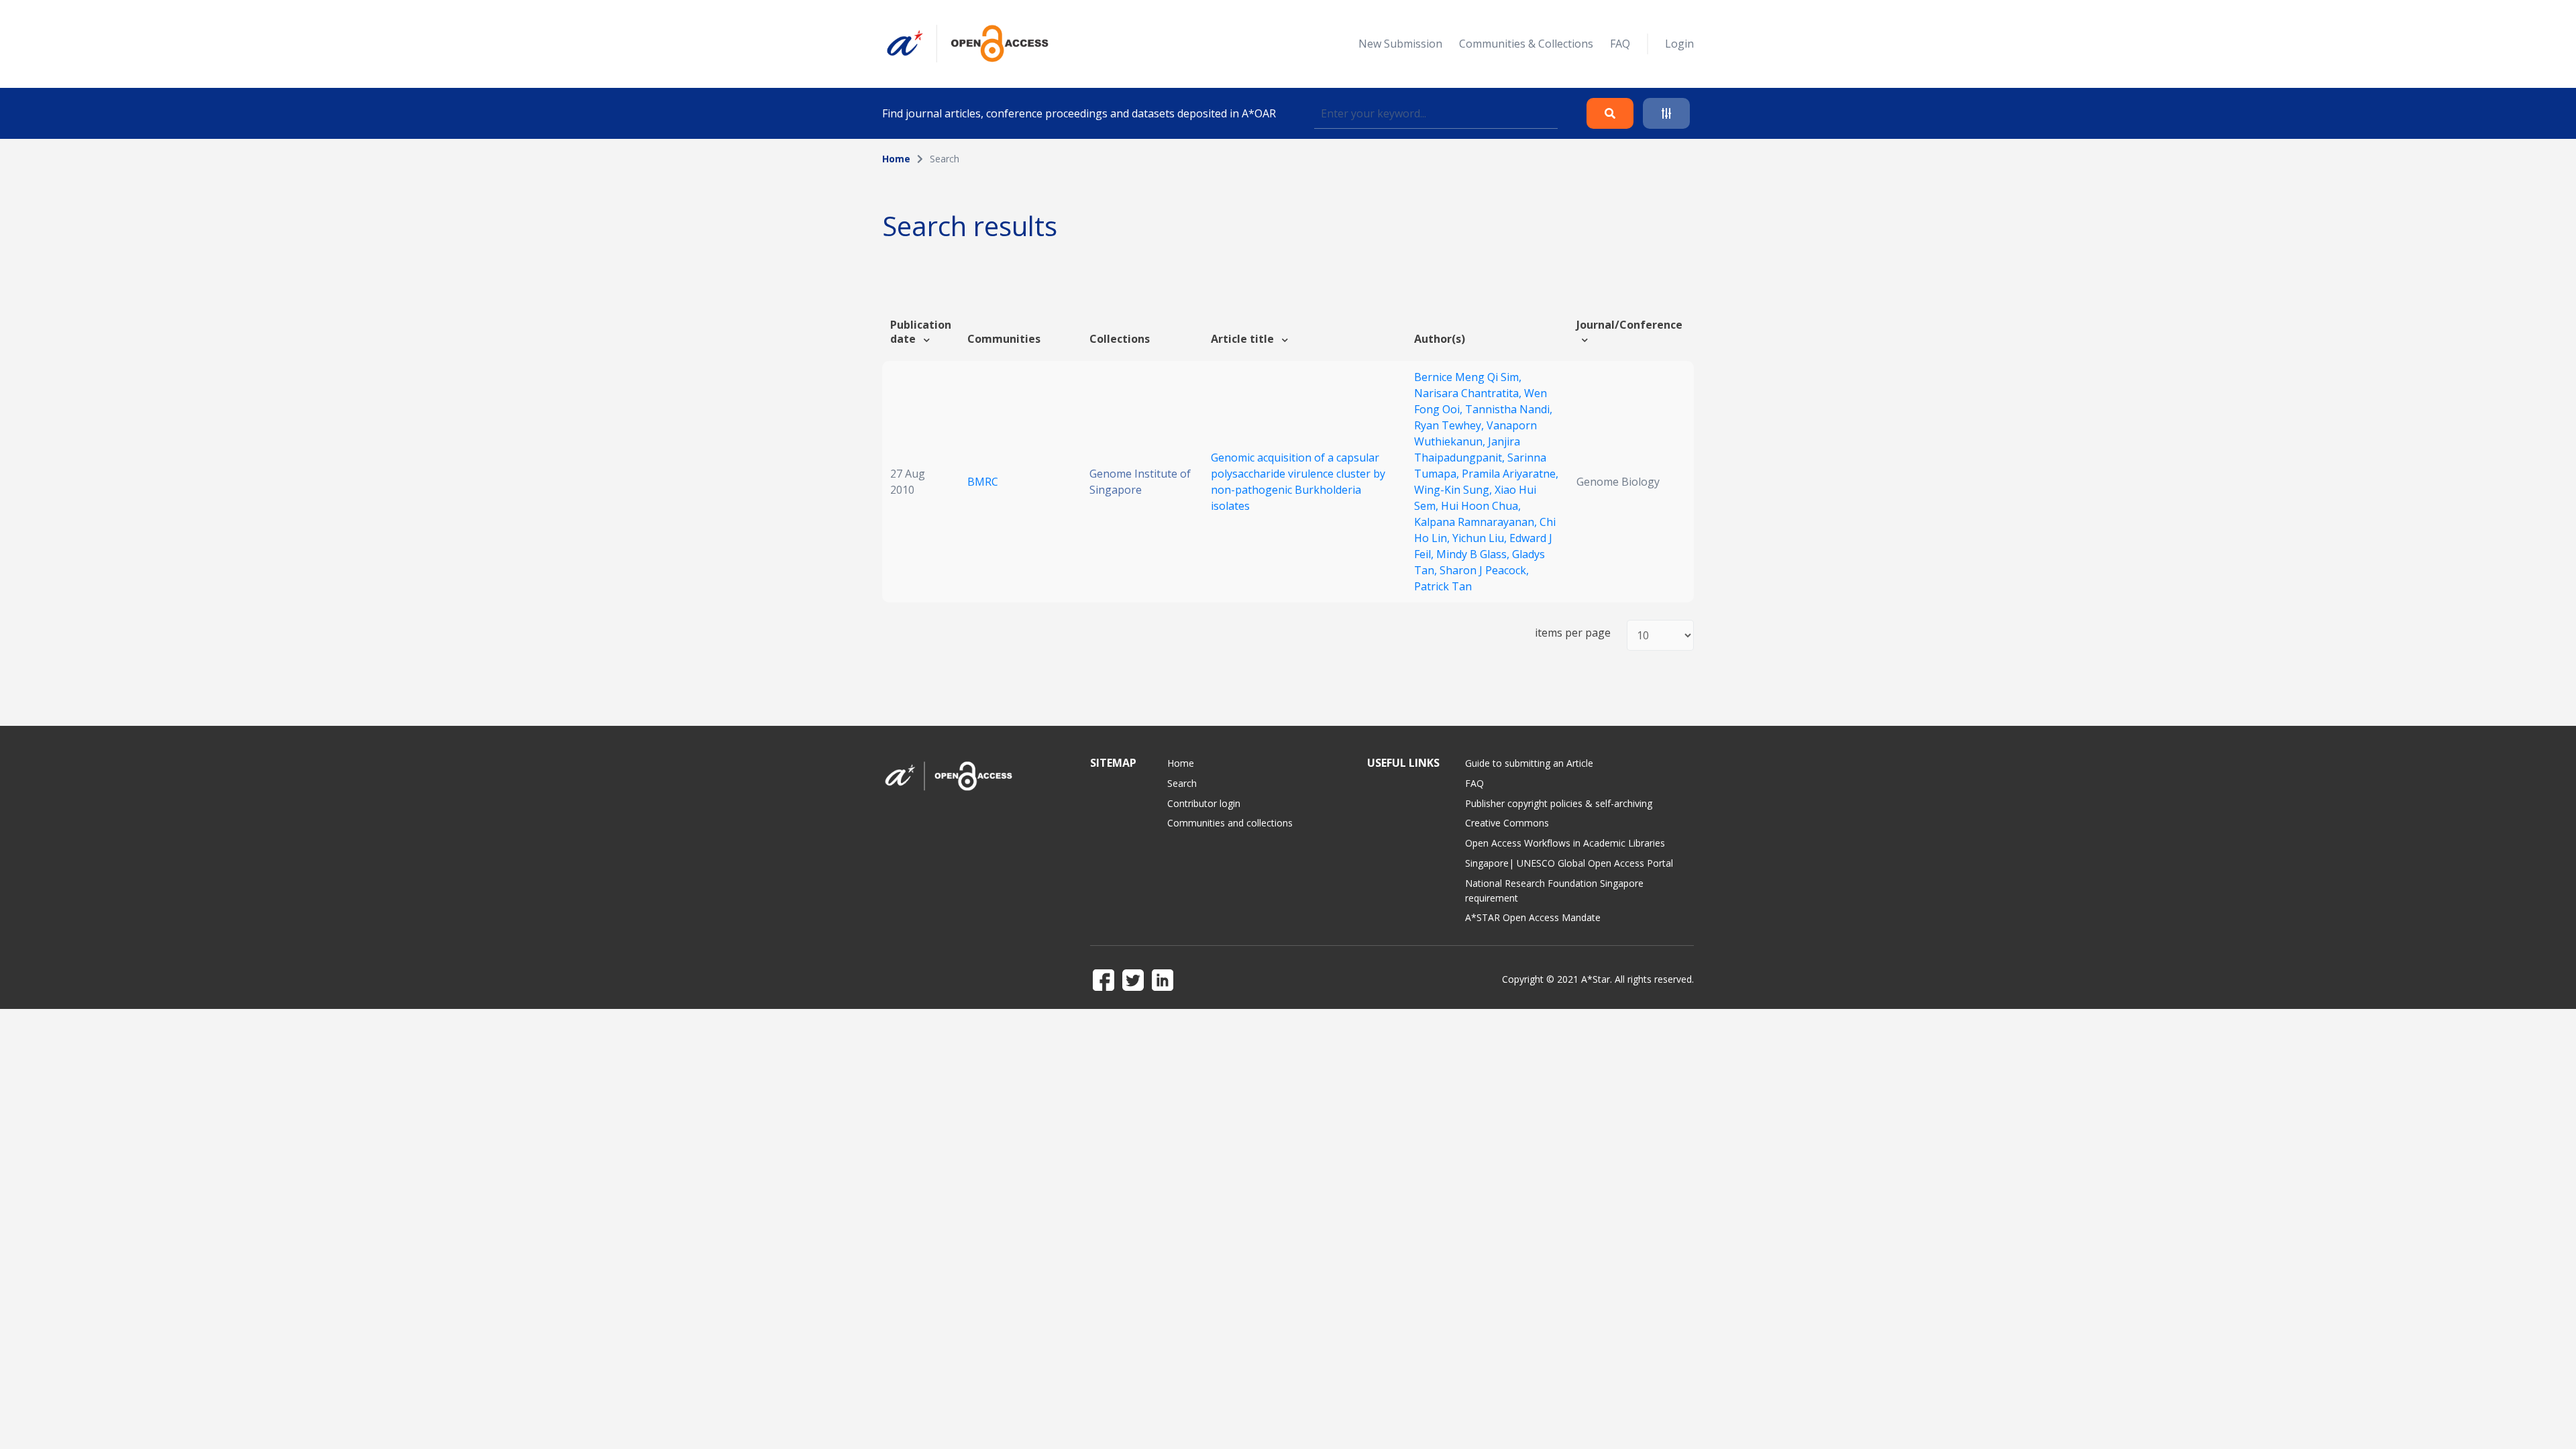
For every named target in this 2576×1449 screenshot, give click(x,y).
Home (896, 159)
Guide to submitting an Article (1529, 763)
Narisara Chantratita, (1469, 393)
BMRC (983, 482)
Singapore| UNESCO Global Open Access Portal (1569, 863)
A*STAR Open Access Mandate (1533, 917)
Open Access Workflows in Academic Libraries (1565, 843)
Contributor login (1204, 803)
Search (1182, 783)
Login (1679, 44)
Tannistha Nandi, (1509, 409)
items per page (1573, 633)
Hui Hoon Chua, (1481, 506)
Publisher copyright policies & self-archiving (1559, 803)
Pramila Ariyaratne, (1510, 474)
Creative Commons (1507, 823)
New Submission (1400, 44)
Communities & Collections (1526, 44)
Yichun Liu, (1481, 538)
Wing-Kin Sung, (1454, 490)
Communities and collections (1230, 823)
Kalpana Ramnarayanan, (1477, 522)
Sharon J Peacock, (1484, 570)
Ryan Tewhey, (1450, 425)
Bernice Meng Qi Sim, (1468, 377)
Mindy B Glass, (1474, 554)
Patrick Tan (1443, 586)
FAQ (1620, 44)
